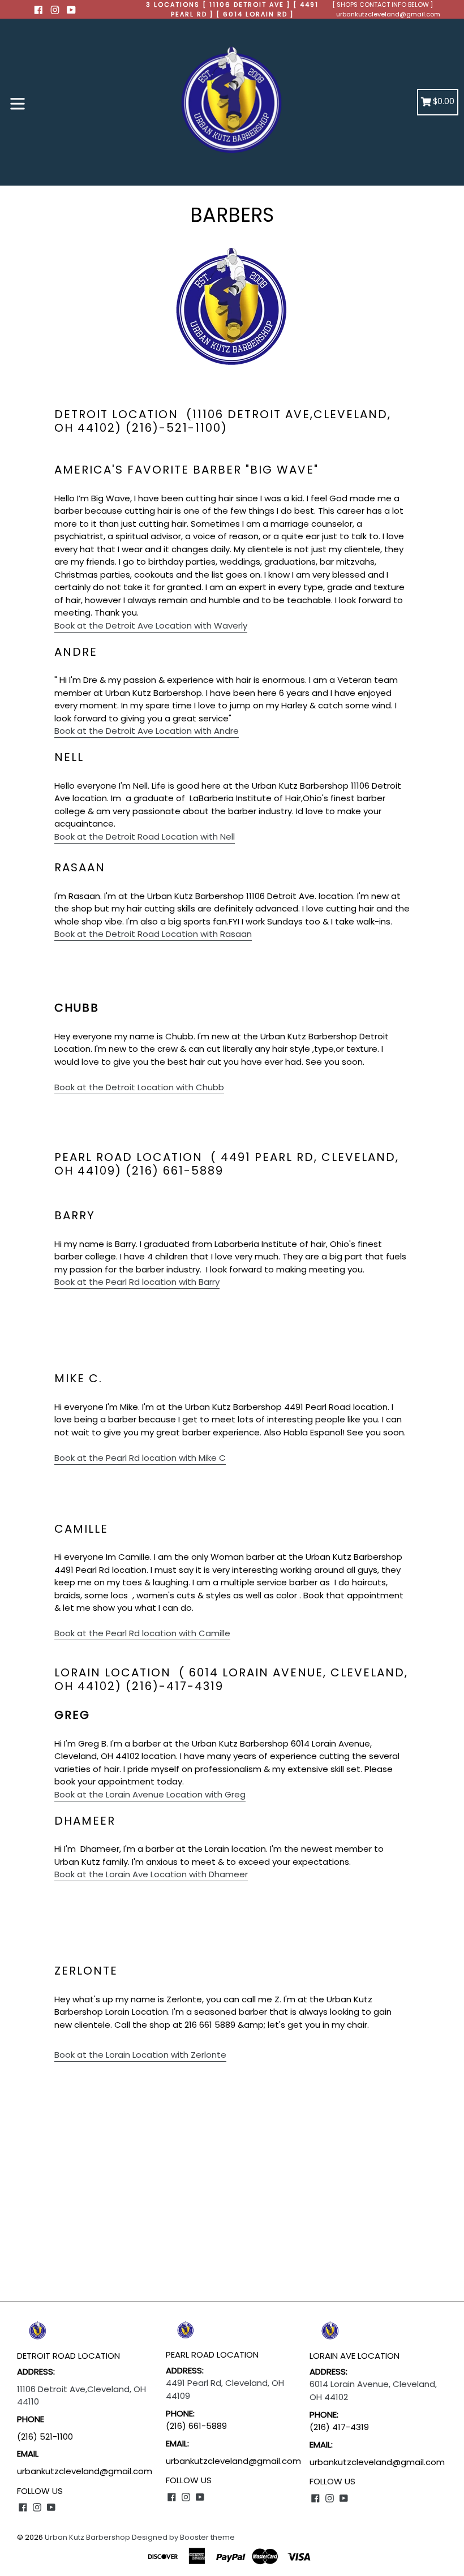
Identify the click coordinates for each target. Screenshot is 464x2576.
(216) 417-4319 (339, 2427)
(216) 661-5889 (196, 2426)
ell (145, 837)
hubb (139, 1087)
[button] (151, 626)
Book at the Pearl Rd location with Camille (142, 1633)
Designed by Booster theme (183, 2537)
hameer (151, 1874)
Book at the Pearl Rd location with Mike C (140, 1458)
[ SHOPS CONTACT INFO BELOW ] (383, 5)
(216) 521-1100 (46, 2437)
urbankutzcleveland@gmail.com (388, 14)
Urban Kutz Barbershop (87, 2537)
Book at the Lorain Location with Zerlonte (140, 2055)
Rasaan (153, 934)
